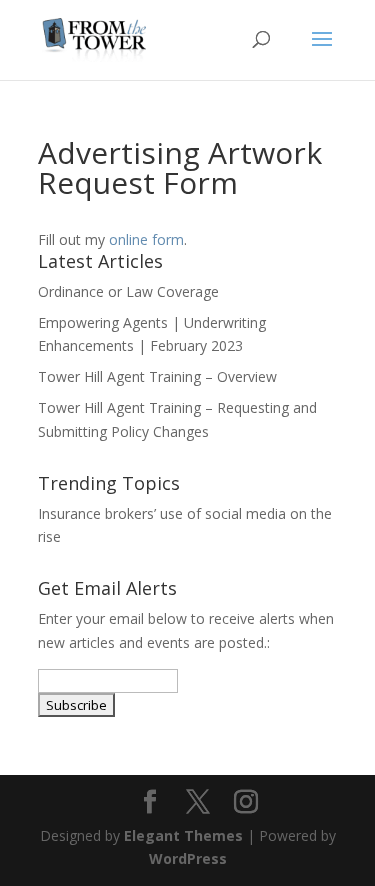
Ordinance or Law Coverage (128, 291)
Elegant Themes (183, 835)
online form (146, 239)
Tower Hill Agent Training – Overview (157, 376)
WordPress (188, 858)
